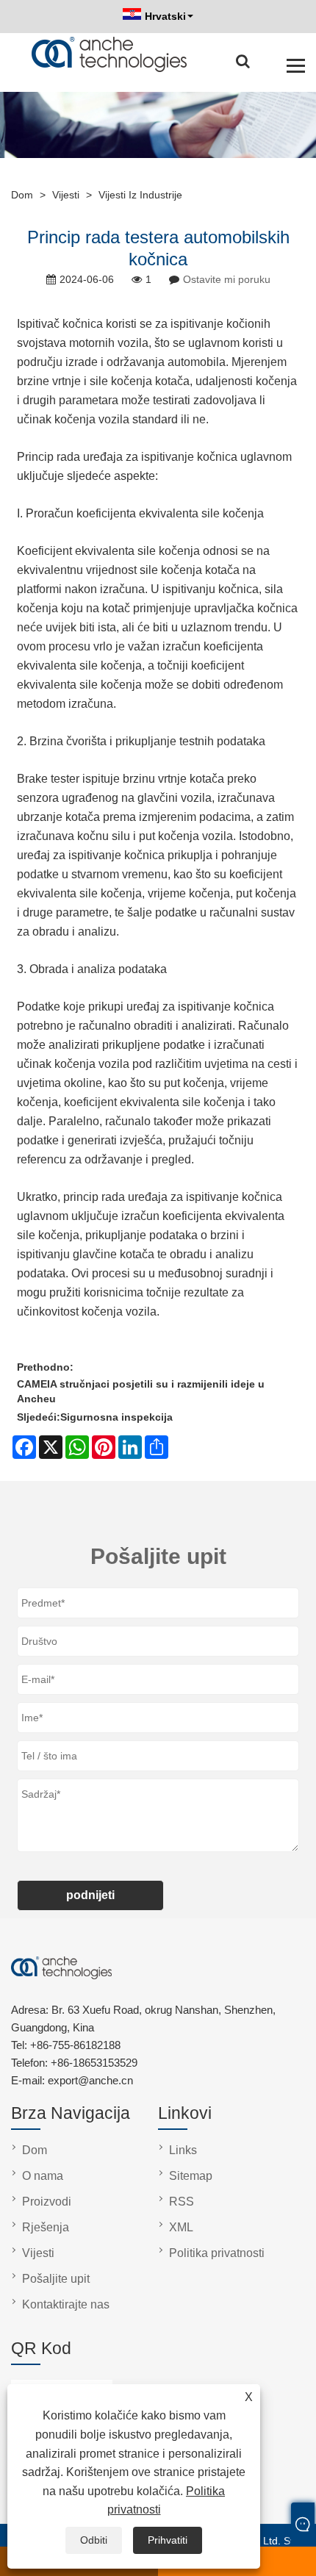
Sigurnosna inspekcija (116, 1417)
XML (181, 2227)
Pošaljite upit (56, 2279)
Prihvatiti (168, 2540)
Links (183, 2150)
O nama (43, 2176)
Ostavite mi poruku (227, 279)
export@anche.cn (90, 2080)
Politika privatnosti (217, 2253)
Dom (22, 195)
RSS (182, 2202)
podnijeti (90, 1895)
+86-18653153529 (94, 2063)
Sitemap (191, 2176)
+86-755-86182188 (75, 2045)
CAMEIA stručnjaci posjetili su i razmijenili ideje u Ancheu (141, 1391)
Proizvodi (47, 2202)
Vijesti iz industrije (140, 195)
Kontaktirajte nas (66, 2304)
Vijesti (66, 195)
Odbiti (94, 2540)
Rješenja (46, 2227)
